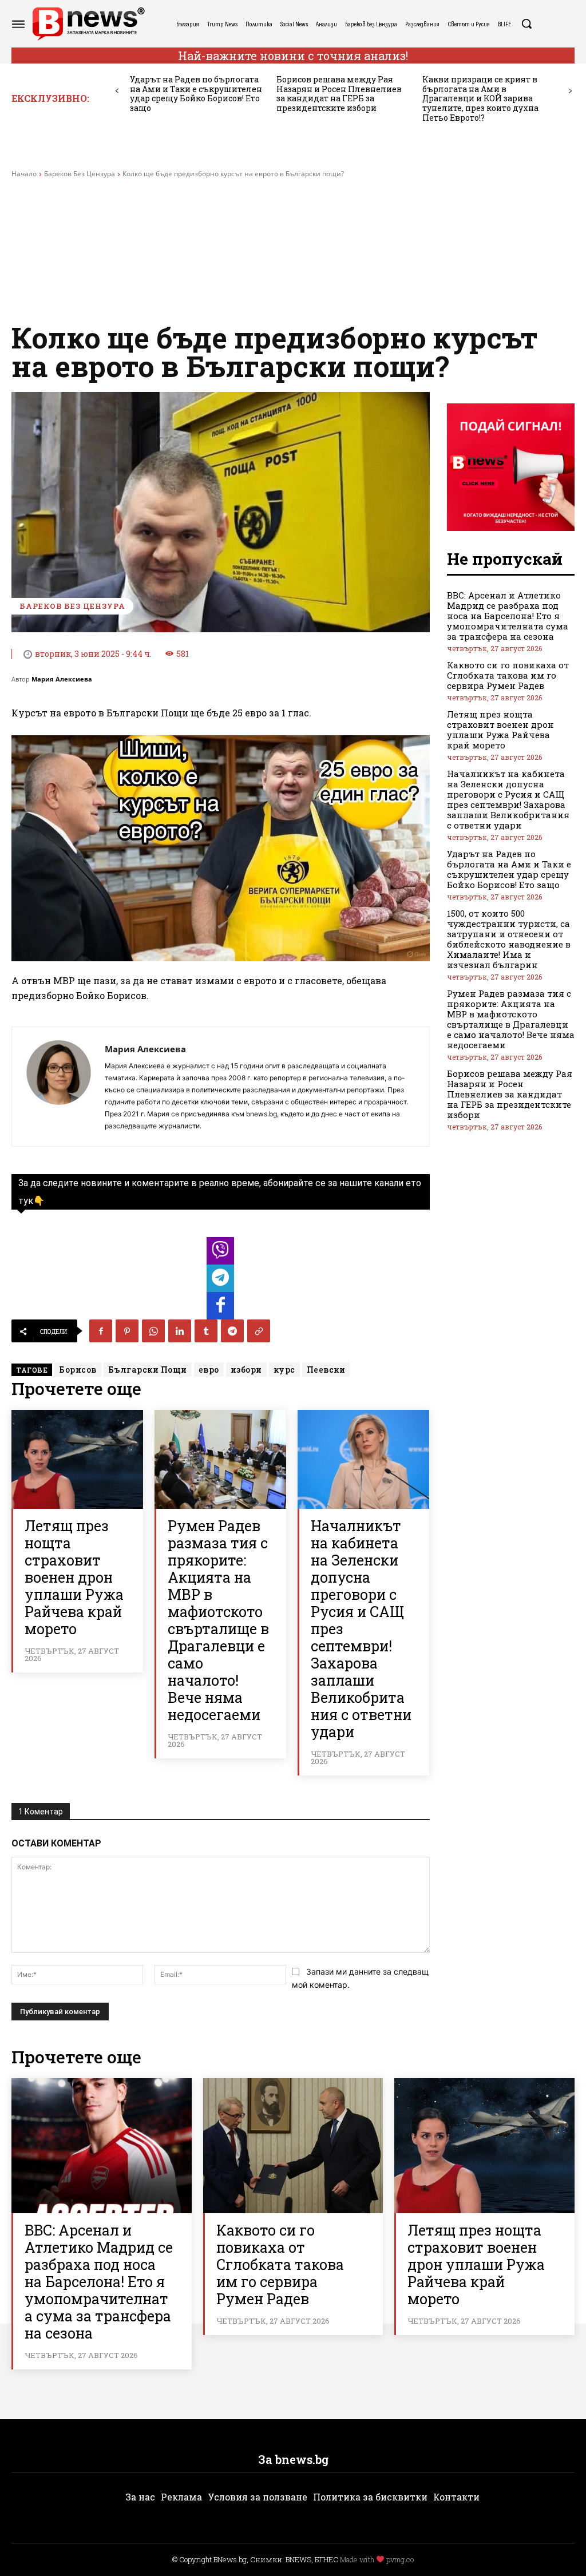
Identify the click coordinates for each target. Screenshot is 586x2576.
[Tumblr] (206, 1331)
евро (209, 1370)
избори (246, 1370)
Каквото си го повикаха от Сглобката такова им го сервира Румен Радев (508, 675)
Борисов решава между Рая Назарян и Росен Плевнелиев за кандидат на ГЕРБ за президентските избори (339, 94)
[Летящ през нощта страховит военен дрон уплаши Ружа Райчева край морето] (77, 1459)
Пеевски (326, 1370)
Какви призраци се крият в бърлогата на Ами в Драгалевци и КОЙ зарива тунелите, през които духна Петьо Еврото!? (480, 98)
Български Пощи (148, 1370)
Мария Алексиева (62, 679)
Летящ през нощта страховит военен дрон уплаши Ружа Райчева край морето (74, 1577)
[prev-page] (117, 91)
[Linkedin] (180, 1331)
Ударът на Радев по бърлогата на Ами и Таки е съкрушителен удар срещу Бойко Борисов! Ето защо (196, 94)
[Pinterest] (127, 1331)
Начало (24, 174)
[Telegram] (232, 1331)
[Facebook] (101, 1331)
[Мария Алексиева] (58, 1087)
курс (284, 1370)
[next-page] (570, 91)
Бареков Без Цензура (80, 174)
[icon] (220, 1254)
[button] (526, 23)
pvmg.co (400, 2559)
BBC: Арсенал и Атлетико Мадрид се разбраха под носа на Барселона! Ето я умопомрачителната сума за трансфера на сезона (508, 616)
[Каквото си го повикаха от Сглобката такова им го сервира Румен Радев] (293, 2146)
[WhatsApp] (153, 1331)
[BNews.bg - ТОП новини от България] (88, 24)
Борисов (78, 1370)
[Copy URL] (259, 1331)
